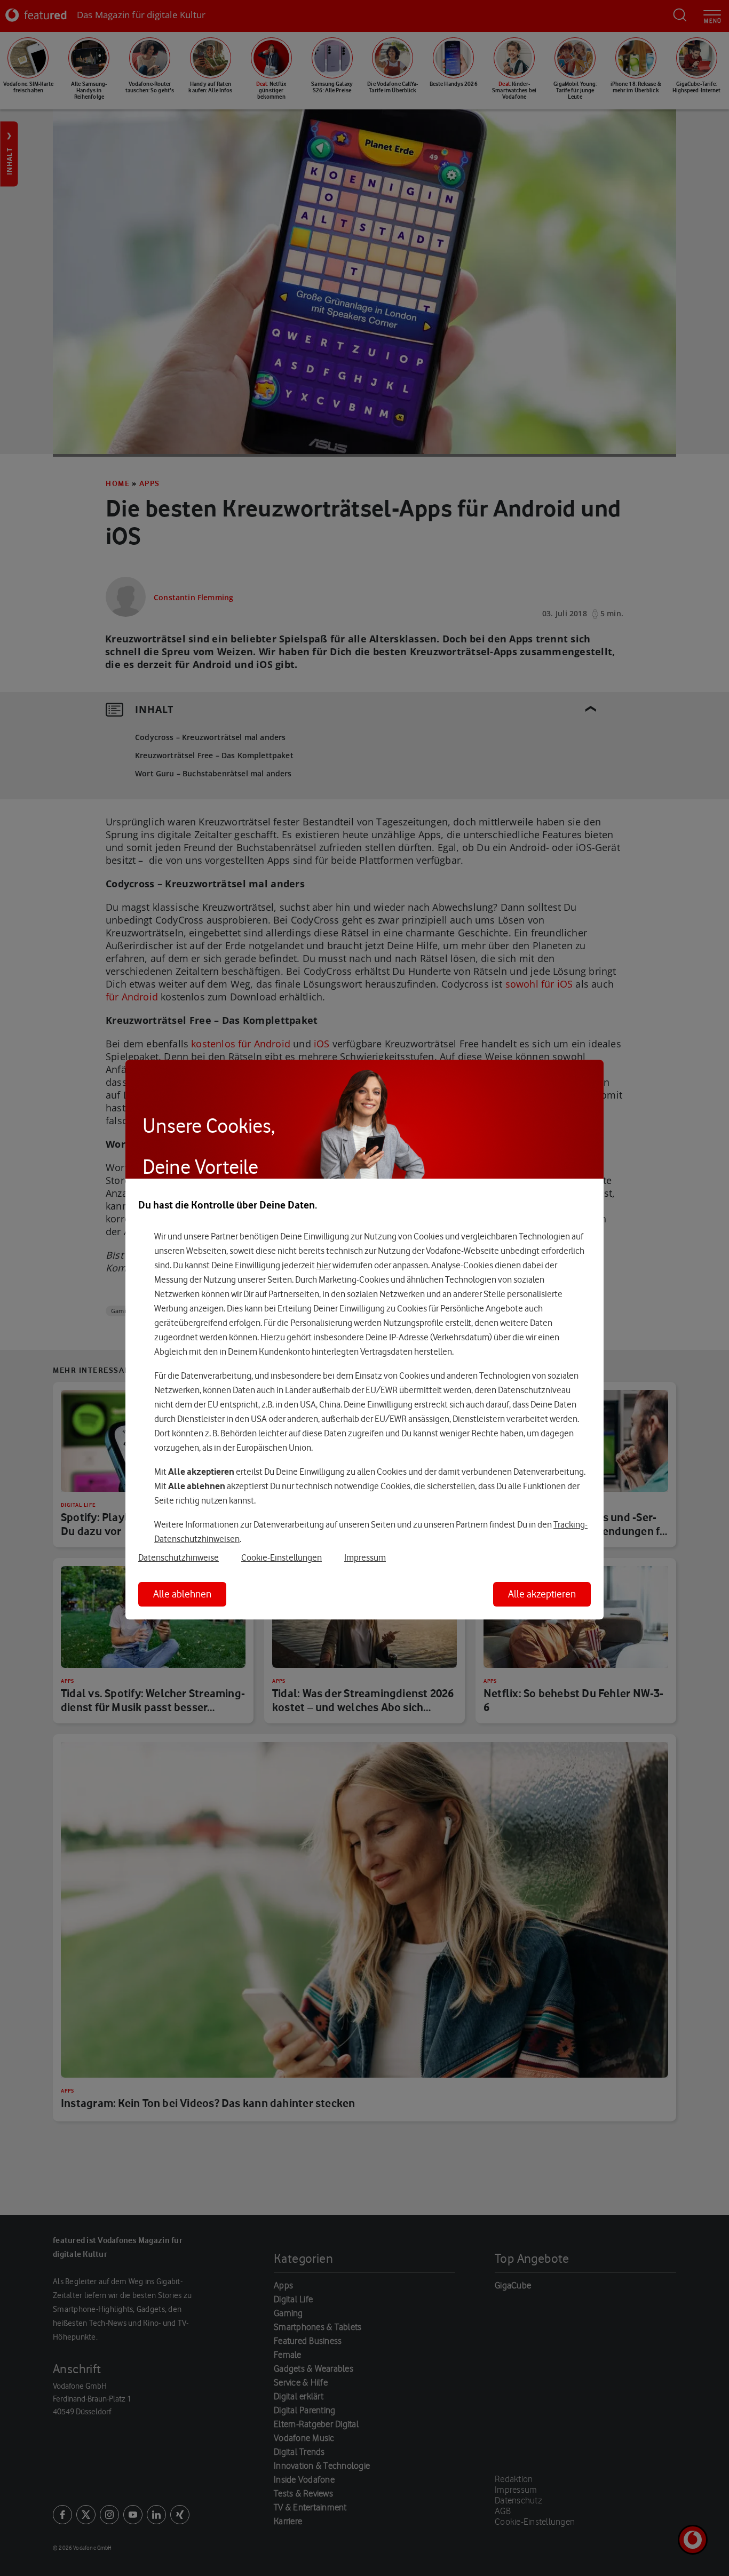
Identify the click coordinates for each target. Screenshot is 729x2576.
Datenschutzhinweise (179, 1557)
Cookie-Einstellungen (282, 1557)
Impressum (365, 1557)
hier (324, 1265)
